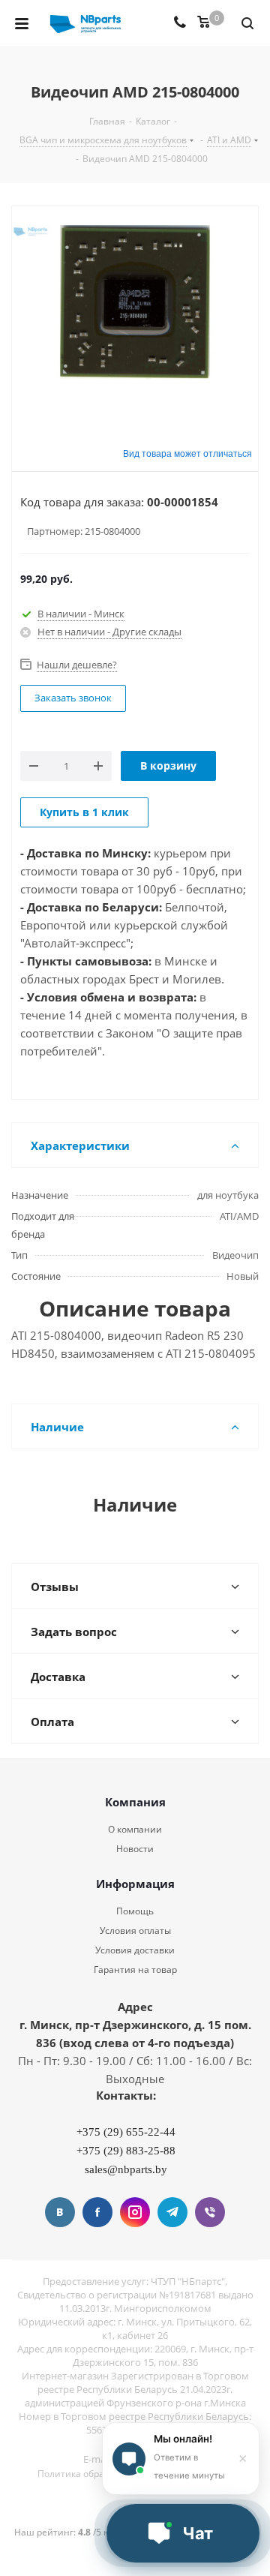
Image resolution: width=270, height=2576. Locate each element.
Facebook (97, 2212)
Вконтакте (60, 2212)
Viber (210, 2212)
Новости (135, 1849)
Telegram (172, 2212)
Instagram (135, 2212)
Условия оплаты (135, 1930)
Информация (135, 1884)
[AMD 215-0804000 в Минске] (135, 315)
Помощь (135, 1911)
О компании (135, 1829)
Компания (135, 1802)
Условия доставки (135, 1950)
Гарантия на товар (135, 1970)
